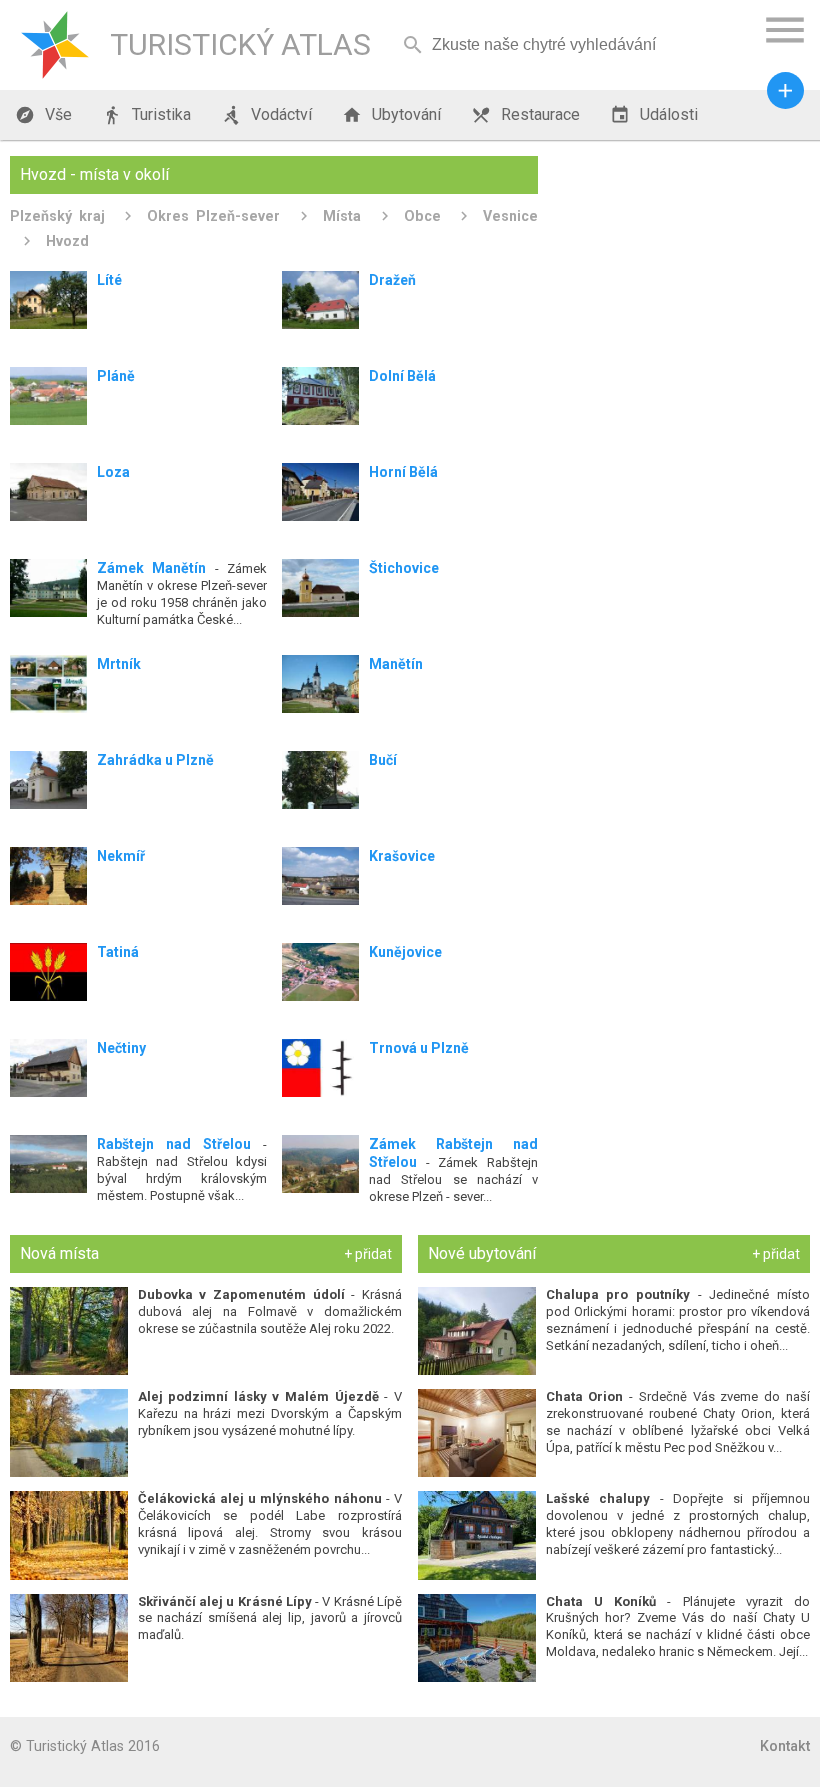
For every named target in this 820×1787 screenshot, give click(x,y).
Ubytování (391, 115)
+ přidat (368, 1254)
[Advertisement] (681, 281)
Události (654, 115)
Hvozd (67, 241)
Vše (43, 115)
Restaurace (525, 115)
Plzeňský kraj (57, 216)
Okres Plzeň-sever (213, 216)
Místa (342, 216)
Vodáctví (266, 115)
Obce (422, 216)
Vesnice (510, 216)
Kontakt (785, 1746)
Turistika (146, 115)
